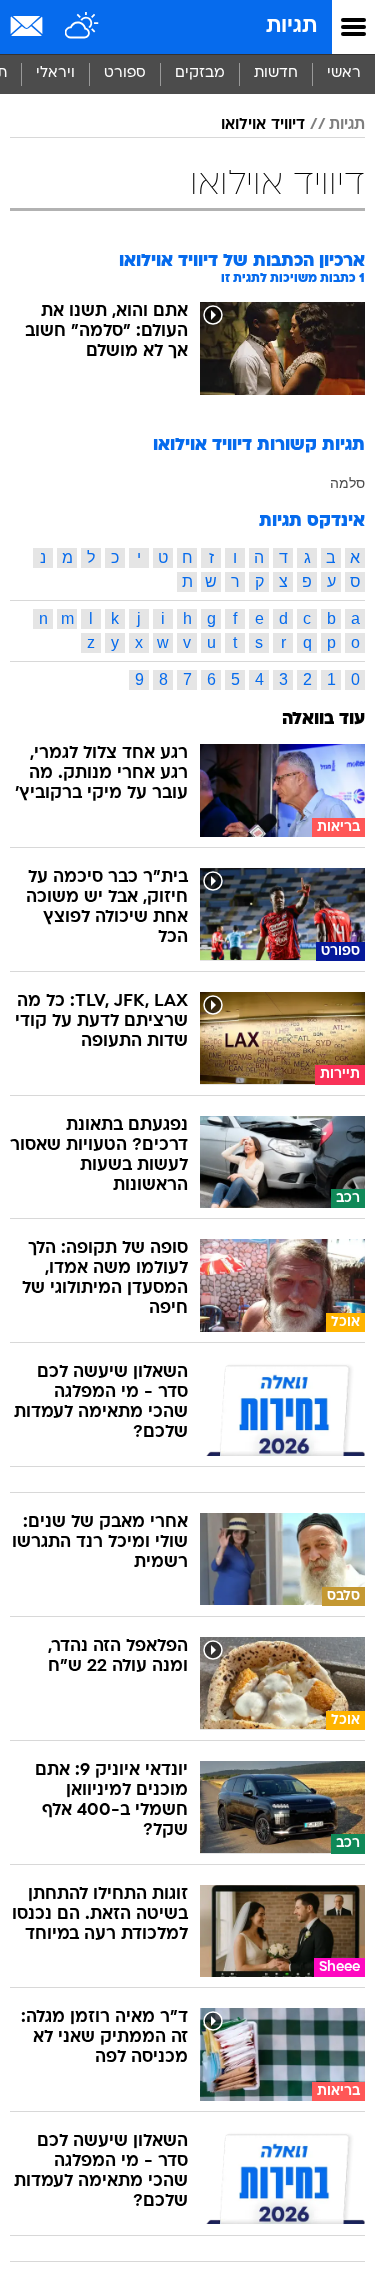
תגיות (291, 26)
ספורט (125, 73)
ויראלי (55, 73)
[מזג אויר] (82, 27)
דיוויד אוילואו (263, 125)
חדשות (276, 73)
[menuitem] (275, 74)
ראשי (344, 73)
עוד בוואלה (323, 719)
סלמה (347, 483)
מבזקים (200, 73)
